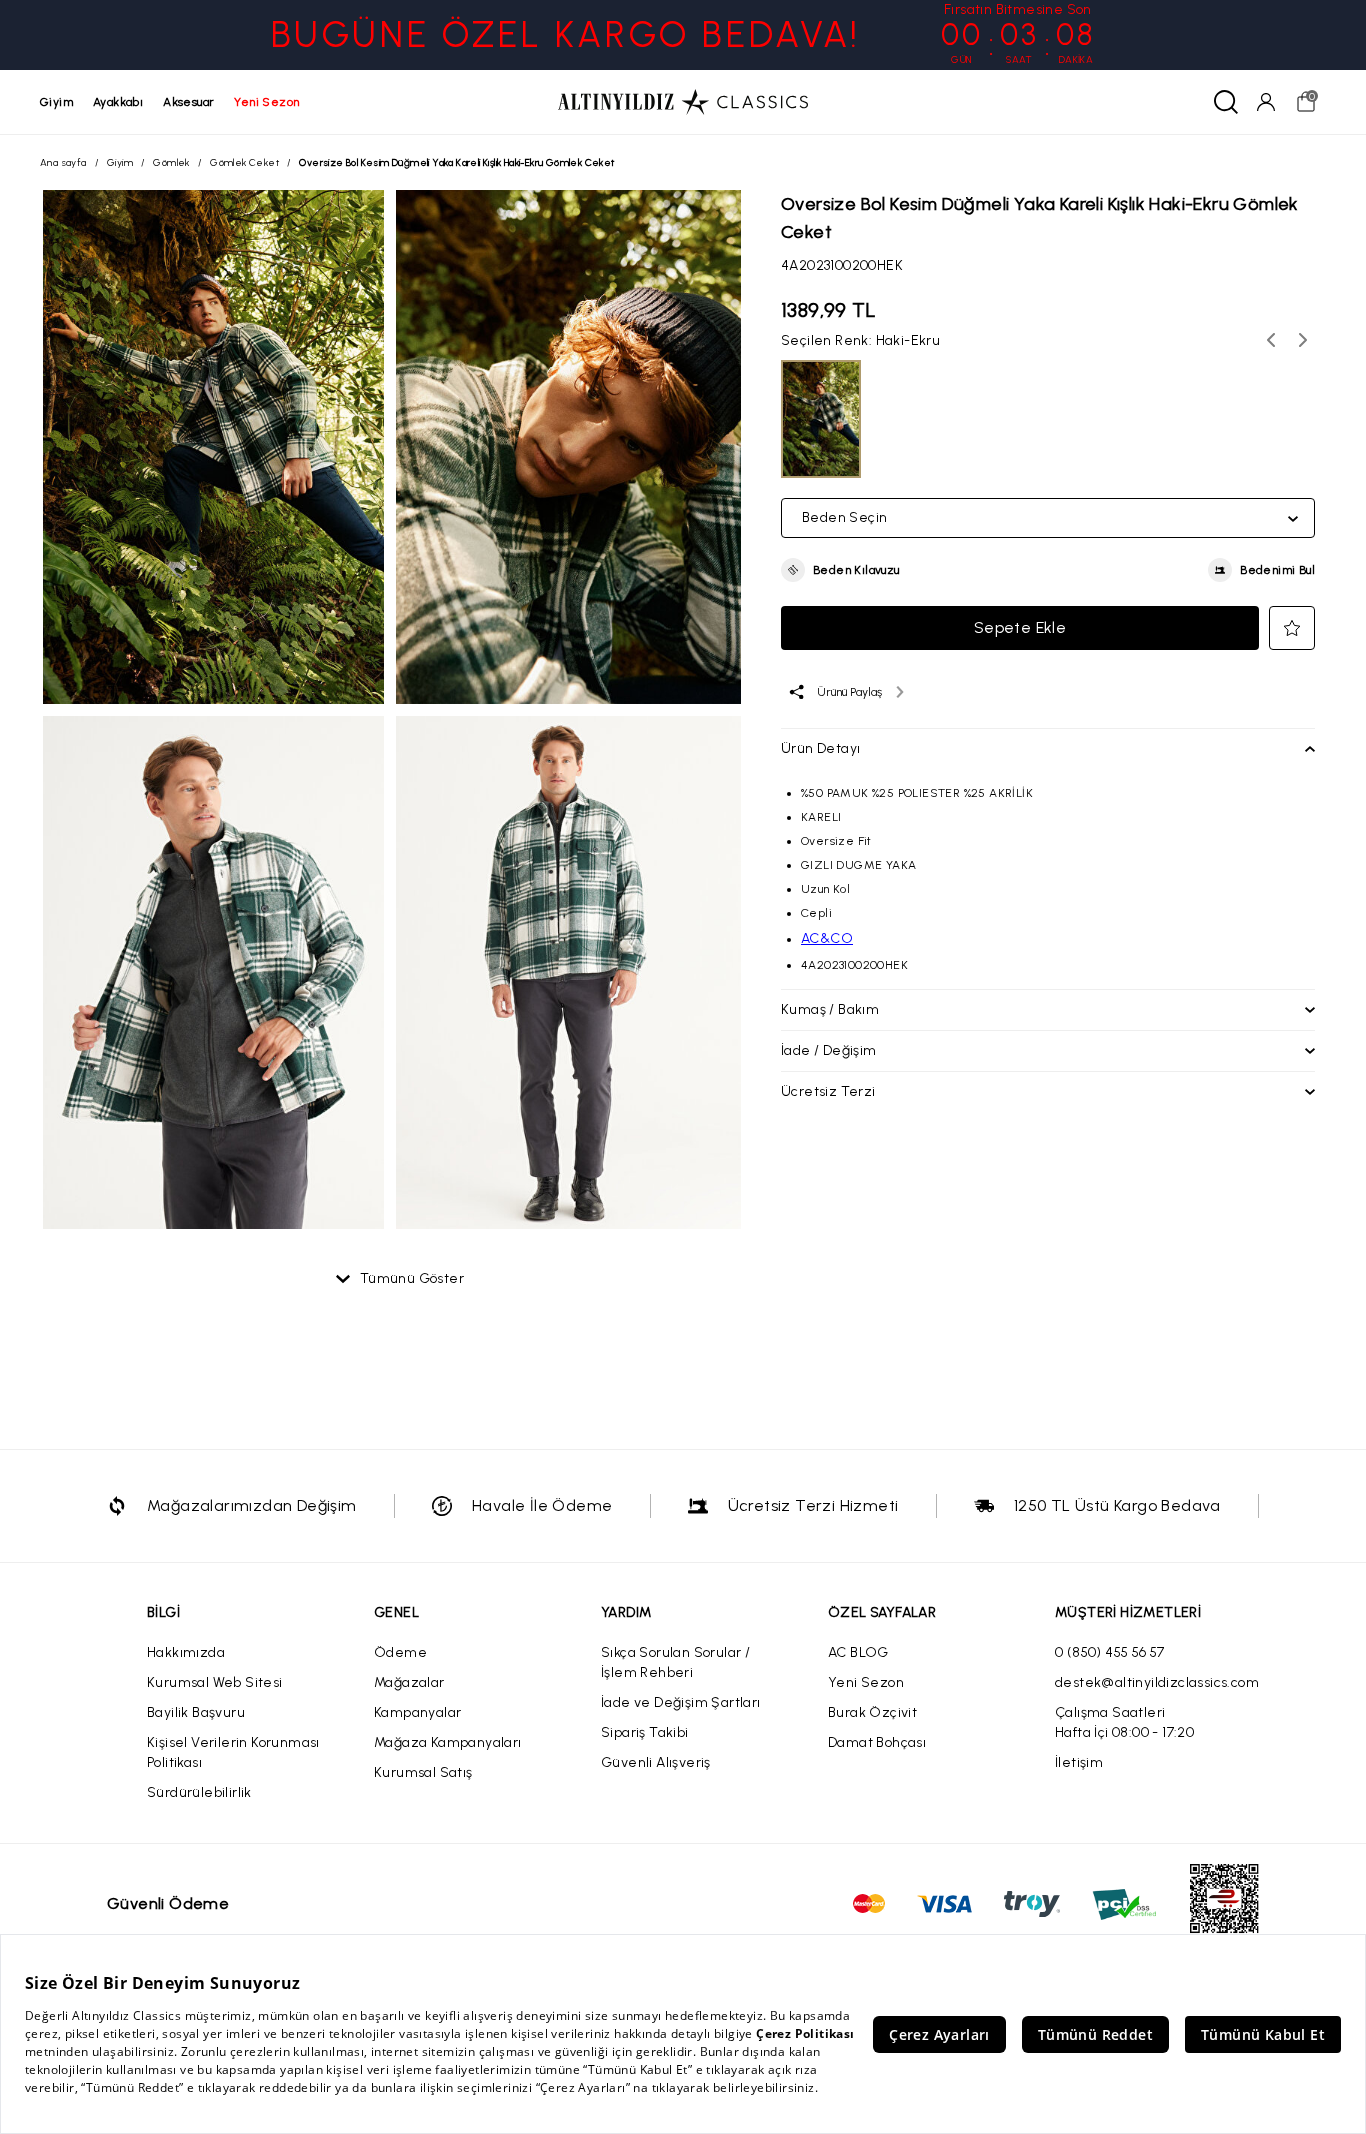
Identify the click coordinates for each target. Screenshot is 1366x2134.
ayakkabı (118, 102)
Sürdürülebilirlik (199, 1792)
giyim (56, 102)
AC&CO (827, 938)
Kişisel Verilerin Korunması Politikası (233, 1752)
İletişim (1079, 1762)
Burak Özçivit (872, 1712)
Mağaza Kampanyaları (448, 1742)
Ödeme (400, 1652)
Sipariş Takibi (645, 1732)
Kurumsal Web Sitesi (215, 1682)
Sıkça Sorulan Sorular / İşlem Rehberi (675, 1662)
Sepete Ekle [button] (1020, 627)
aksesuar (188, 102)
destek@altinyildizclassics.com (1157, 1682)
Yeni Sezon (866, 1682)
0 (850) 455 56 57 (1110, 1652)
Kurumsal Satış (423, 1772)
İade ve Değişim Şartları (681, 1702)
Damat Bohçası (877, 1742)
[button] (840, 570)
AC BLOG (858, 1652)
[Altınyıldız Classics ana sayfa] (683, 102)
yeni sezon (266, 102)
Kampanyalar (417, 1712)
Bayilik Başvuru (196, 1712)
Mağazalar (409, 1682)
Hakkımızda (186, 1652)
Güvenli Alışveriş (656, 1762)
